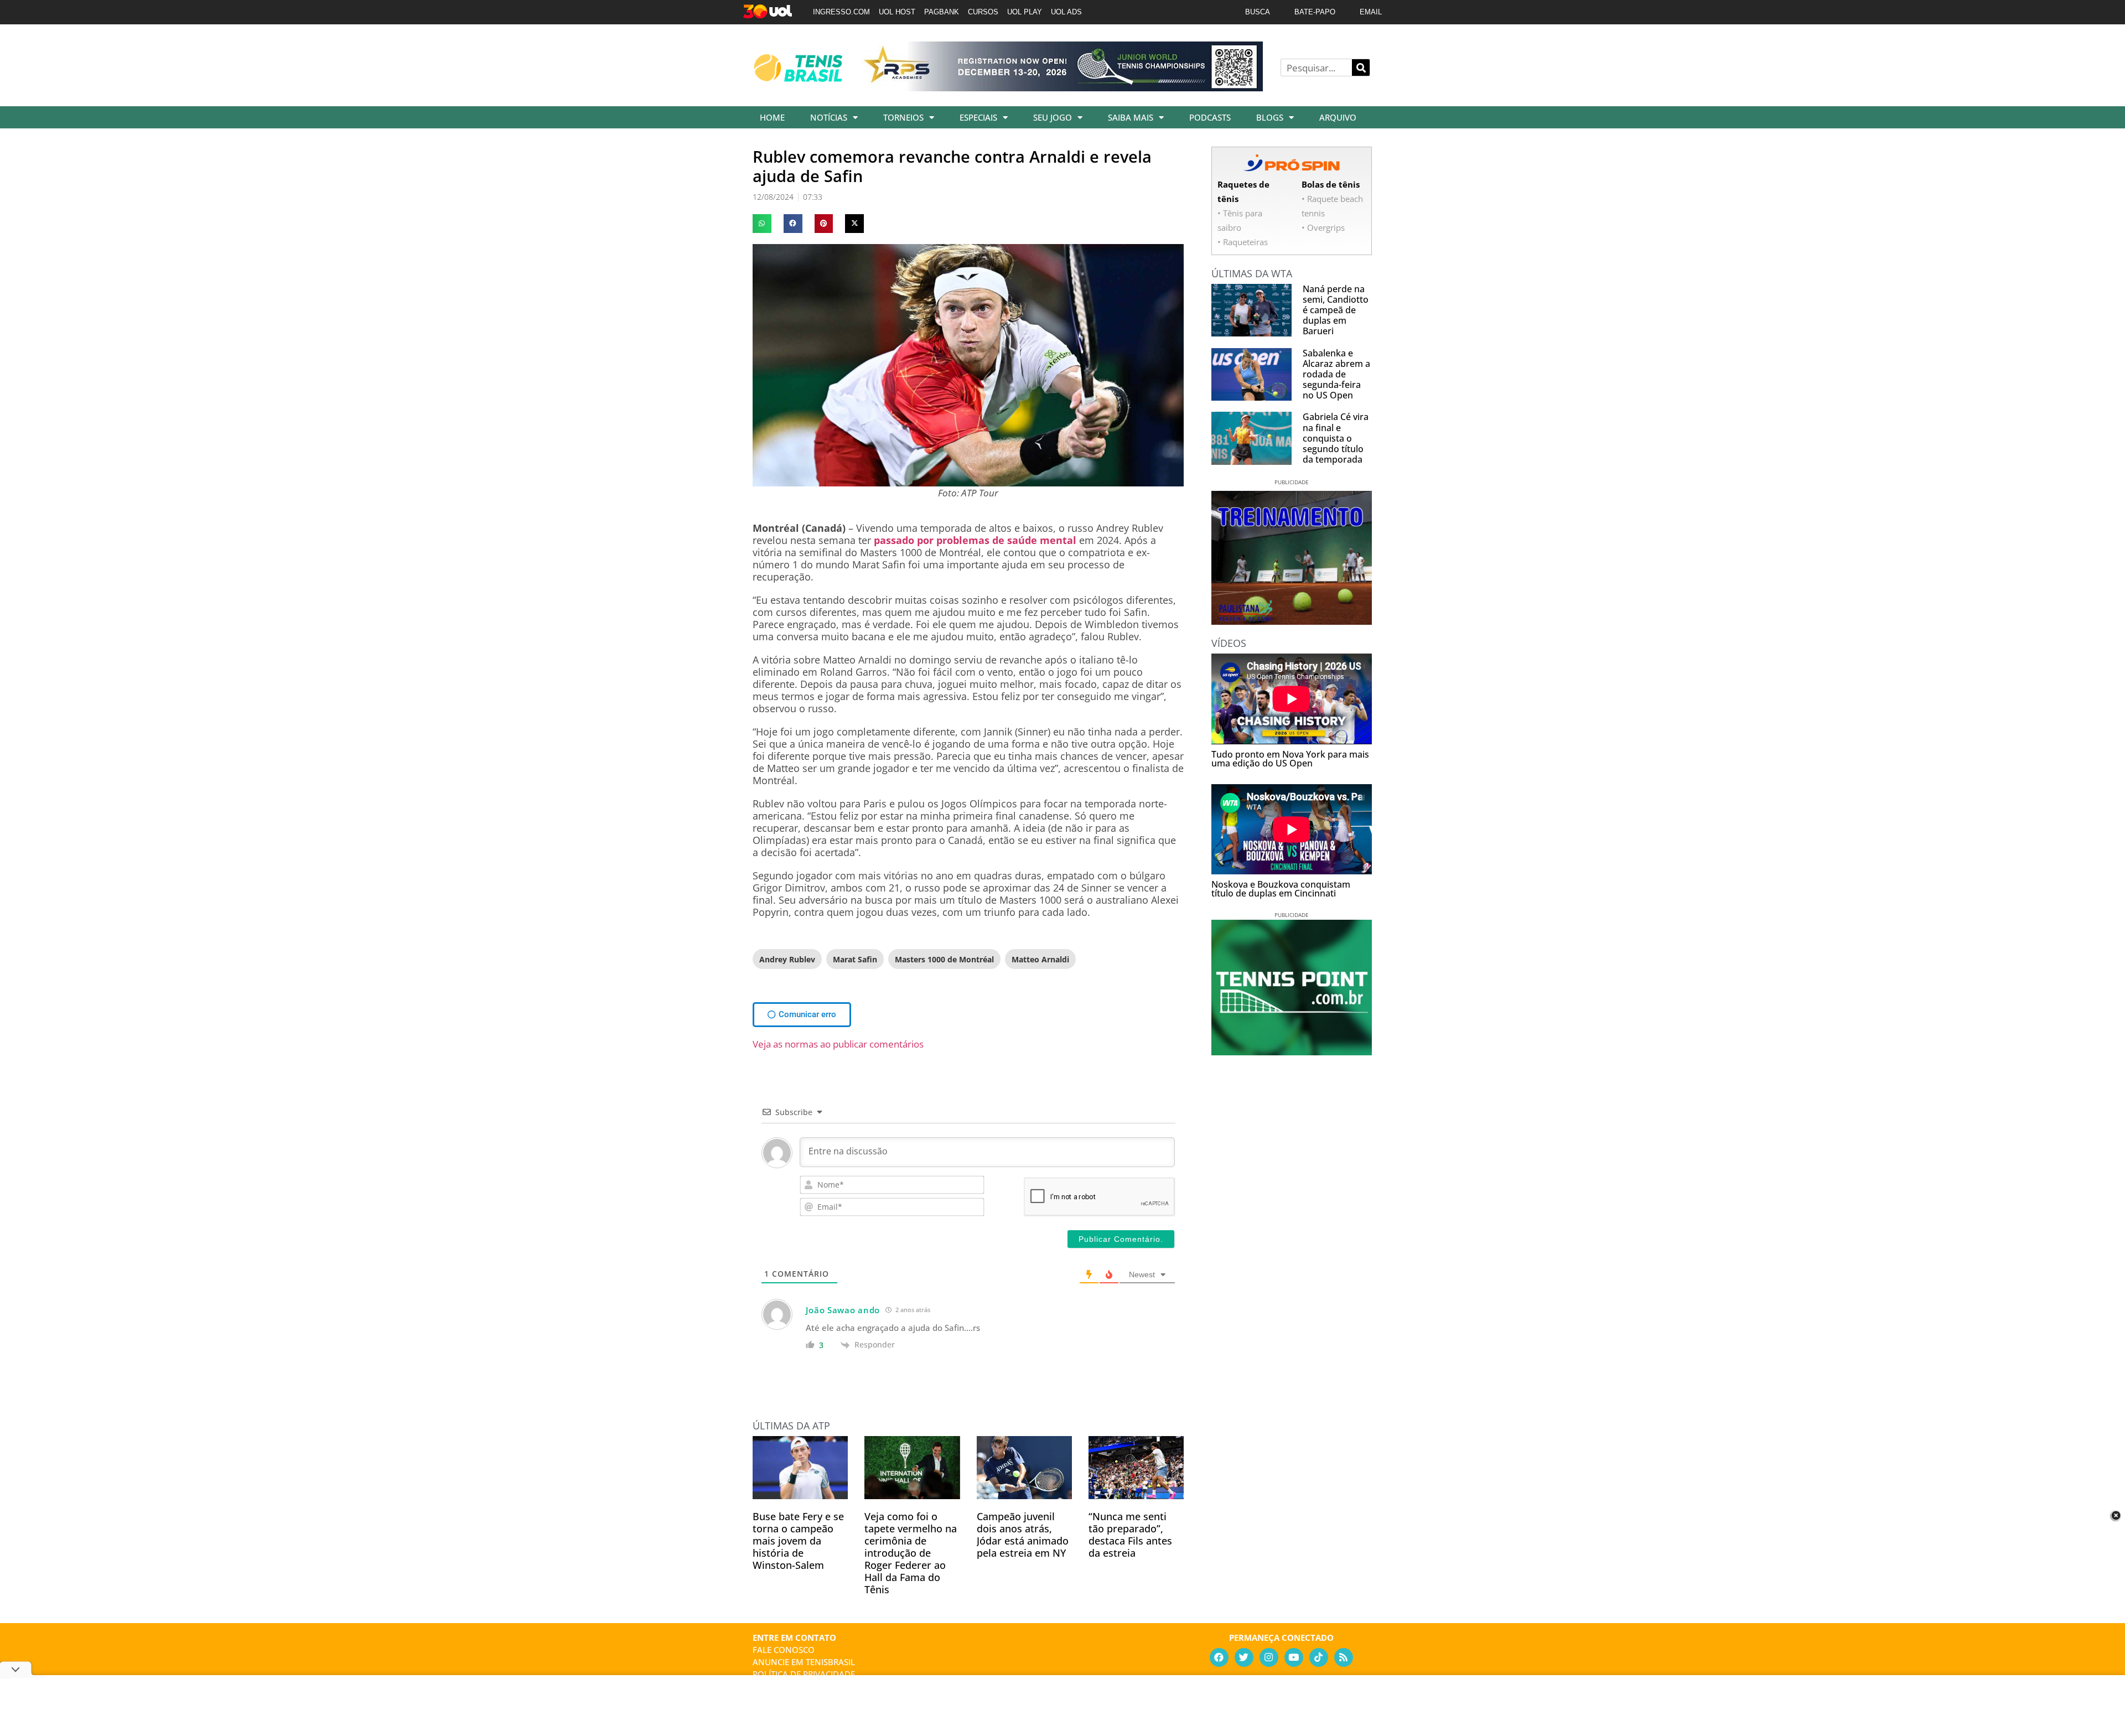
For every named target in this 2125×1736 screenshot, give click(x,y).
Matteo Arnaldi (1040, 959)
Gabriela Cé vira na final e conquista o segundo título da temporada (1336, 438)
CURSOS (983, 12)
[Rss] (1344, 1657)
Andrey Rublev (787, 959)
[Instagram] (1269, 1657)
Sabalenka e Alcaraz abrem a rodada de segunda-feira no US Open (1336, 374)
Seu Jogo (1053, 117)
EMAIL (1371, 12)
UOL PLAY (1025, 12)
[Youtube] (1294, 1657)
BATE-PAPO (1315, 12)
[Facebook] (1219, 1657)
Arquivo (1338, 117)
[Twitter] (1244, 1657)
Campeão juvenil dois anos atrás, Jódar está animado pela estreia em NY (1023, 1535)
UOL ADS (1066, 12)
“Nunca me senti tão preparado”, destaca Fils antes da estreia (1130, 1535)
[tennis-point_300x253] (1292, 1051)
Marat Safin (855, 959)
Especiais (978, 117)
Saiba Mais (1131, 117)
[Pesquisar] (1361, 68)
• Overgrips (1323, 227)
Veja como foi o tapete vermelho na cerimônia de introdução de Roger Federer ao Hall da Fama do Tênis (911, 1553)
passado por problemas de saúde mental (975, 540)
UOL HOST (897, 12)
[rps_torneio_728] (1061, 87)
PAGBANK (942, 12)
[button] (762, 224)
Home (772, 117)
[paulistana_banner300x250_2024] (1292, 621)
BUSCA (1258, 12)
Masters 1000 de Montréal (944, 959)
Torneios (903, 117)
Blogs (1270, 117)
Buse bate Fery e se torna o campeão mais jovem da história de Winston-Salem (798, 1541)
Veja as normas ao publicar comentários (838, 1044)
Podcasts (1210, 117)
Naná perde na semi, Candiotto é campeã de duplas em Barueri (1336, 310)
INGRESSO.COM (841, 12)
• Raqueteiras (1243, 242)
